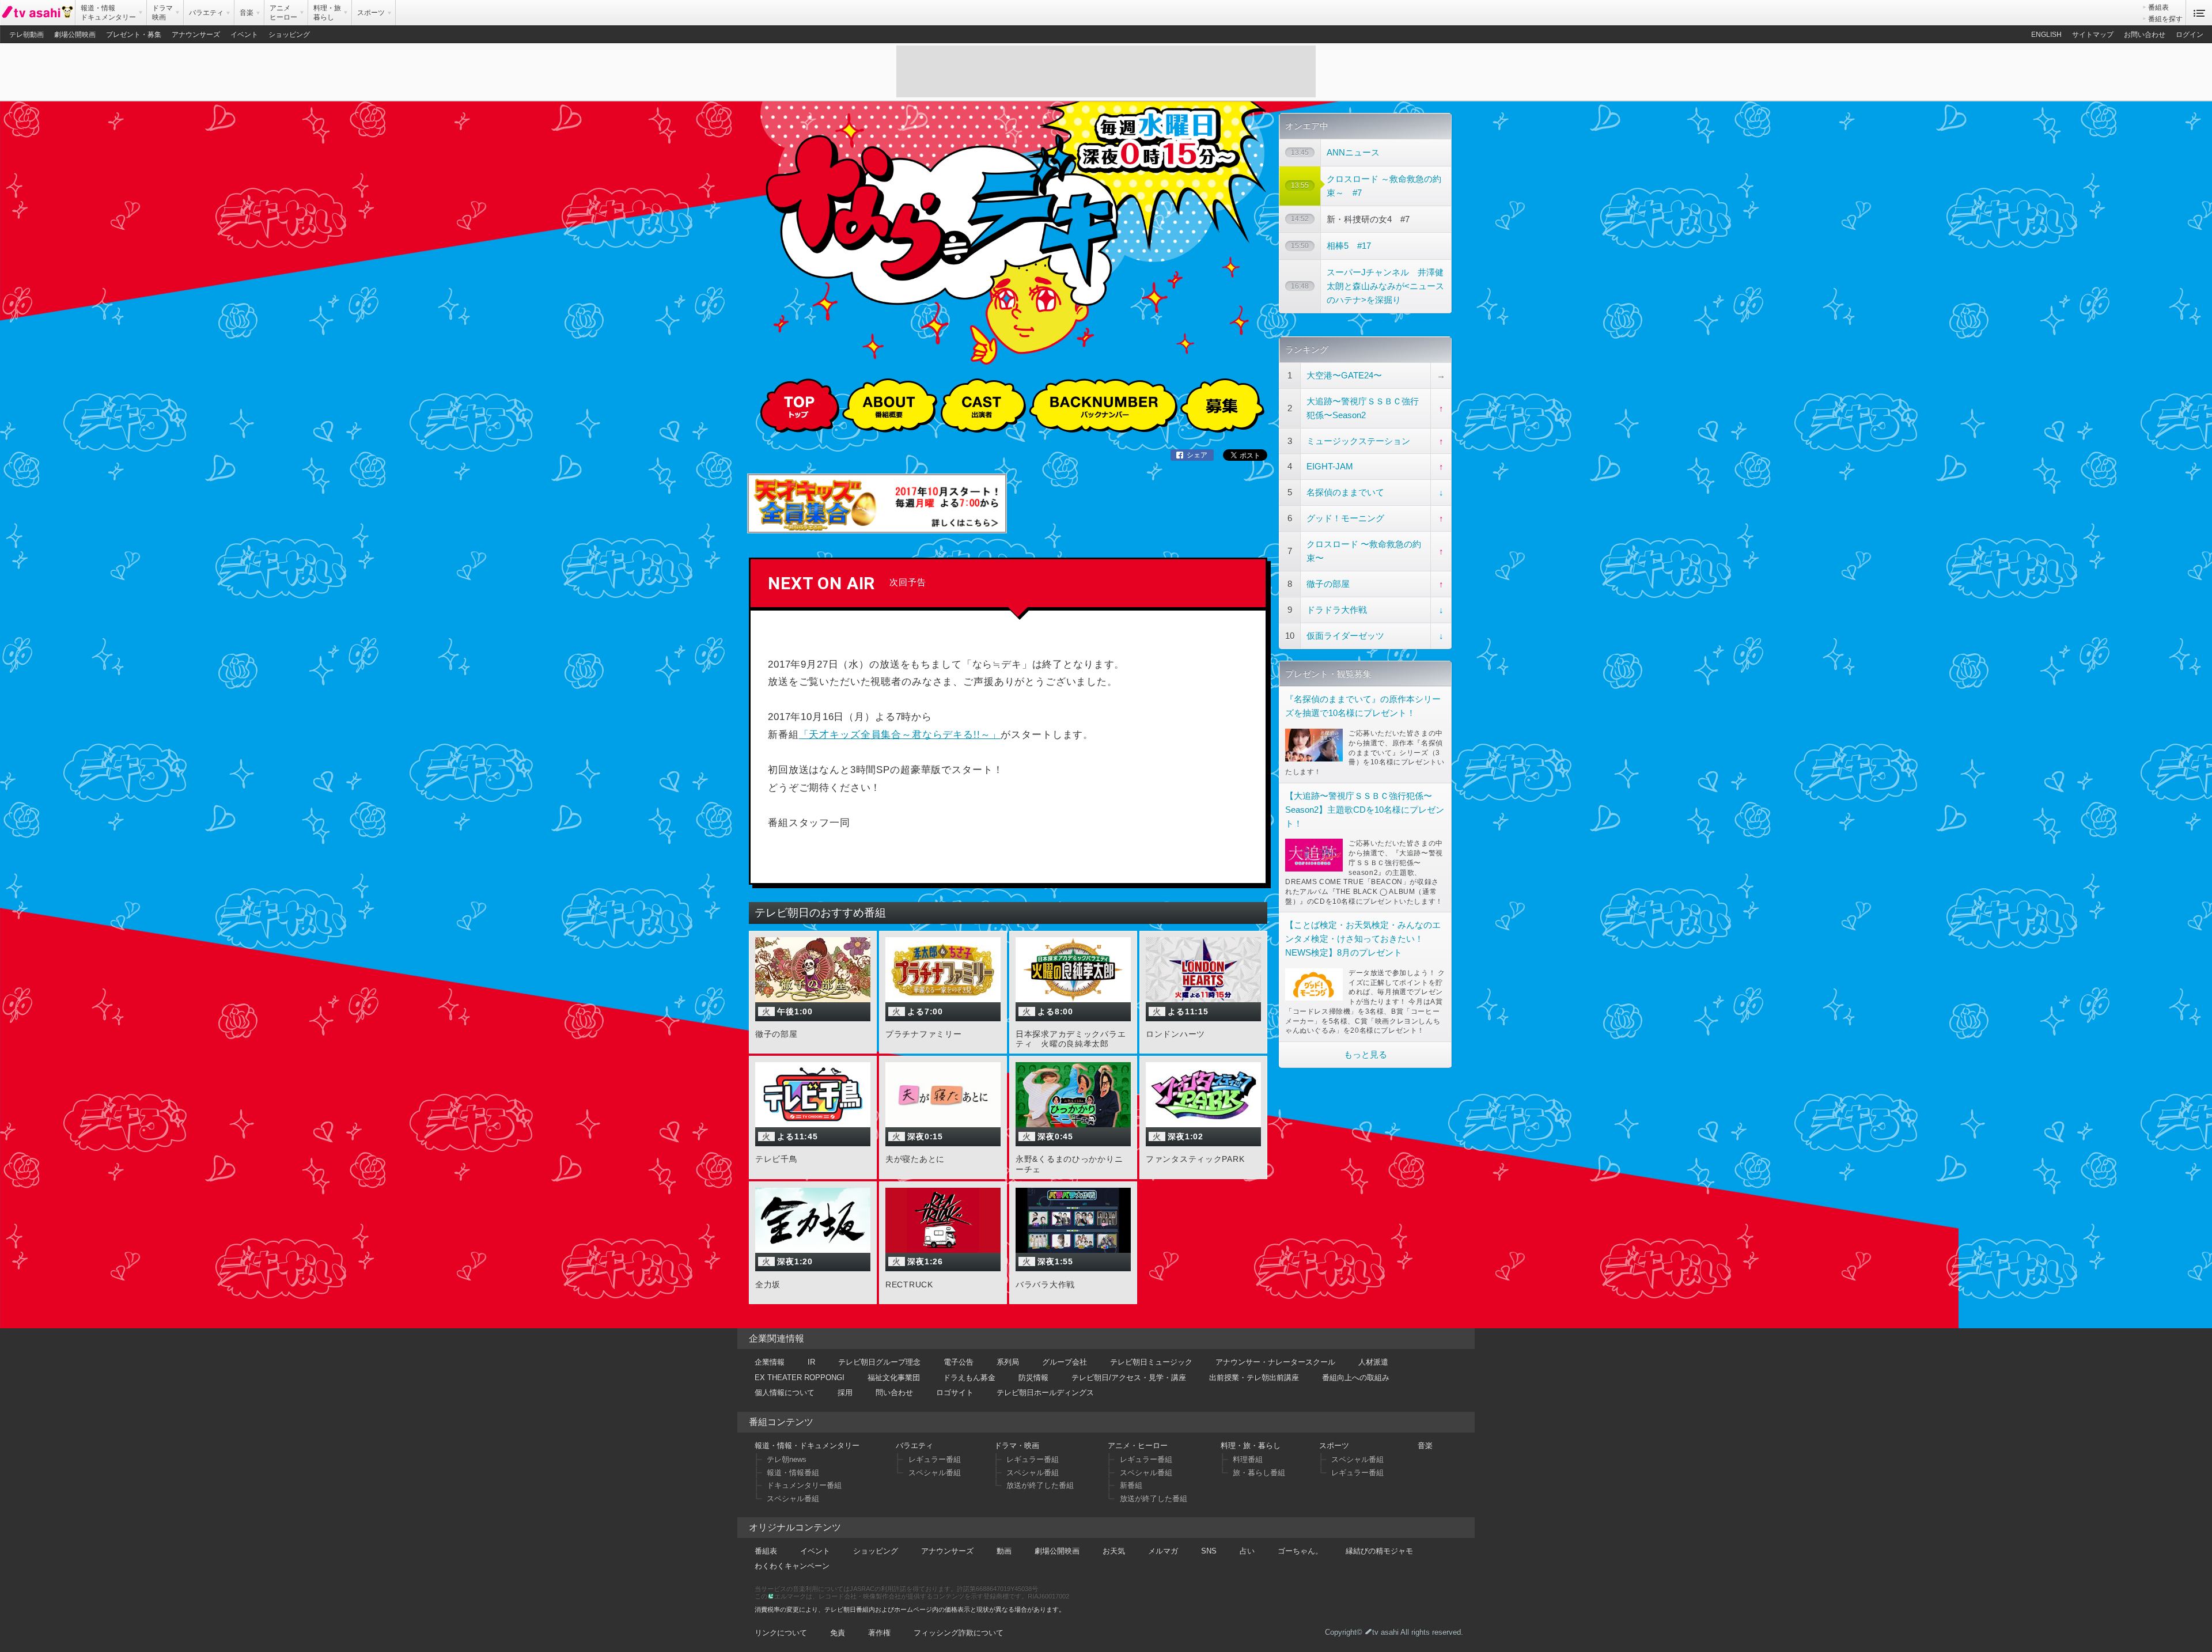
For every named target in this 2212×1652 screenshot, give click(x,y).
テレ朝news (787, 1459)
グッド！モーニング (1345, 518)
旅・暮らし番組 (1259, 1473)
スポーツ (1334, 1445)
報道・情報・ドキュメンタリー (807, 1445)
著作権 (879, 1633)
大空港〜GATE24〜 (1344, 375)
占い (1247, 1551)
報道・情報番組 (793, 1473)
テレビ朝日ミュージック (1151, 1362)
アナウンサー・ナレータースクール (1275, 1362)
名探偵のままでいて (1345, 492)
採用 (845, 1393)
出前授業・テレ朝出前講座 (1254, 1378)
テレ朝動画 (26, 35)
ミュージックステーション (1358, 441)
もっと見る (1366, 1054)
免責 (838, 1633)
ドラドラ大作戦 (1337, 610)
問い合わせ (894, 1393)
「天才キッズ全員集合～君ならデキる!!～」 (900, 735)
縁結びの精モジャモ (1379, 1551)
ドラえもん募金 (969, 1378)
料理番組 (1248, 1459)
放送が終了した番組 (1040, 1485)
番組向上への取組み (1356, 1378)
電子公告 (959, 1362)
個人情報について (785, 1393)
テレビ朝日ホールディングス (1045, 1393)
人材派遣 (1373, 1362)
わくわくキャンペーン (792, 1566)
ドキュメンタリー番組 (804, 1485)
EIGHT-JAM (1330, 466)
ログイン (2190, 35)
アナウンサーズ (196, 35)
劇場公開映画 (75, 35)
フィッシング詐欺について (959, 1633)
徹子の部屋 (1328, 584)
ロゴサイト (955, 1393)
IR (811, 1362)
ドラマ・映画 (1017, 1445)
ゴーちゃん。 (1300, 1551)
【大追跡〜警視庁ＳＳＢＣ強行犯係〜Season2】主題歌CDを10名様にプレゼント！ (1365, 810)
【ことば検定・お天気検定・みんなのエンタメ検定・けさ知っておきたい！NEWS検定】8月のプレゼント (1363, 939)
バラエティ (914, 1445)
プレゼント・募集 (134, 35)
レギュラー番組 (935, 1459)
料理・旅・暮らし (1251, 1445)
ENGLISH (2046, 35)
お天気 (1114, 1551)
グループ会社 (1065, 1362)
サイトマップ (2093, 35)
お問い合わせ (2145, 35)
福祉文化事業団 (894, 1378)
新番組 (1131, 1485)
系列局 (1008, 1362)
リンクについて (781, 1633)
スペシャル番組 (793, 1498)
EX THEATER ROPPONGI (800, 1378)
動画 (1004, 1551)
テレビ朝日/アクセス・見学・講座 (1129, 1378)
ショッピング (289, 35)
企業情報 (770, 1362)
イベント (244, 35)
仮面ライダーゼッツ (1345, 636)
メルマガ (1163, 1551)
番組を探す (2165, 19)
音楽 (1425, 1445)
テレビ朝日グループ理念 (879, 1362)
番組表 (2158, 7)
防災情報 (1033, 1378)
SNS (1209, 1551)
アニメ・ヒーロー (1138, 1445)
